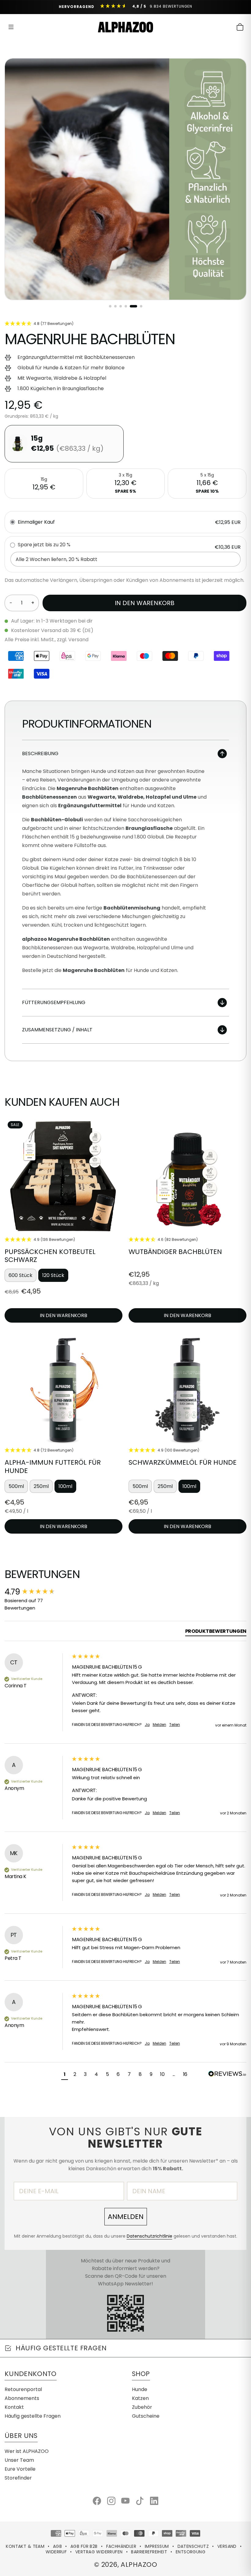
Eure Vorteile (20, 2469)
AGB (57, 2546)
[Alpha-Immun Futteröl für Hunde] (64, 1388)
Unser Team (19, 2460)
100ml (65, 1486)
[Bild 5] (133, 306)
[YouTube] (125, 2501)
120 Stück (53, 1275)
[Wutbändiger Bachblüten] (187, 1177)
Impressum (157, 2546)
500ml (16, 1486)
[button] (65, 2075)
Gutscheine (146, 2416)
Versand (227, 2546)
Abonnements (22, 2398)
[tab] (216, 1632)
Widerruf (56, 2552)
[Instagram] (111, 2501)
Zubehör (142, 2407)
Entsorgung (191, 2552)
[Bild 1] (110, 306)
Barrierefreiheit (149, 2552)
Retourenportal (23, 2389)
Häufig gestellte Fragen (33, 2416)
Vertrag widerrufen (99, 2552)
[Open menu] (11, 27)
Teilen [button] (175, 1725)
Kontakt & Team (25, 2546)
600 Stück (21, 1275)
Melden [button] (159, 1725)
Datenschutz (193, 2546)
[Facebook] (97, 2501)
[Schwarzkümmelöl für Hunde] (187, 1388)
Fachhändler (121, 2546)
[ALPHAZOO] (125, 27)
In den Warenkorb (145, 603)
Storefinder (18, 2478)
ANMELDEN (126, 2217)
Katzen (140, 2398)
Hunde (140, 2389)
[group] (37, 1592)
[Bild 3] (121, 306)
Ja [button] (147, 1725)
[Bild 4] (126, 306)
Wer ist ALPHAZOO (27, 2451)
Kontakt (14, 2407)
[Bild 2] (115, 306)
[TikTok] (140, 2501)
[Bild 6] (141, 306)
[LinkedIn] (154, 2501)
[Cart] (240, 27)
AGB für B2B (84, 2546)
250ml (41, 1486)
